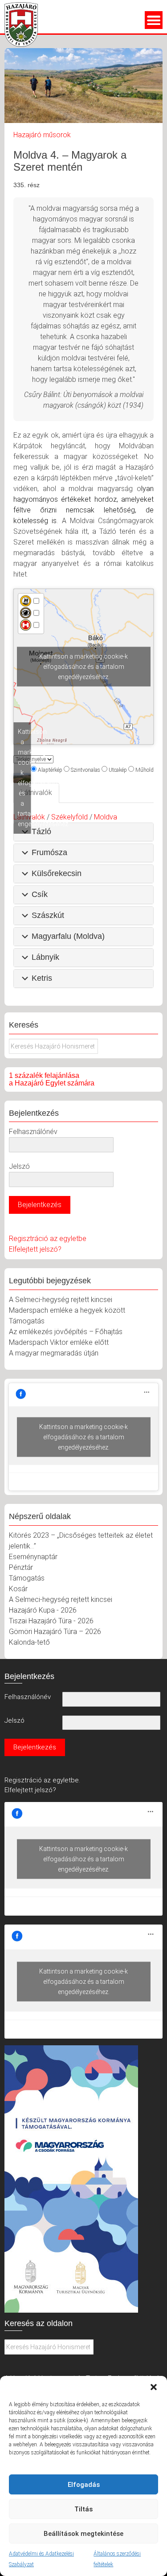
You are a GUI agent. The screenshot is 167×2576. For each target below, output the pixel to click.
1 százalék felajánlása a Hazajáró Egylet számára (52, 1079)
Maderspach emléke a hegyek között (67, 1310)
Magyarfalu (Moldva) (68, 936)
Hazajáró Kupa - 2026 (43, 1610)
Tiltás (83, 2509)
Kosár (18, 1589)
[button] (154, 2387)
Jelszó (19, 1166)
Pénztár (21, 1567)
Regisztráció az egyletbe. (42, 1780)
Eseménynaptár (33, 1557)
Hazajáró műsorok (42, 135)
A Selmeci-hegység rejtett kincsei (61, 1300)
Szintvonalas (86, 770)
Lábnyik (45, 957)
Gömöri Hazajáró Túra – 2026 (55, 1632)
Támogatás (27, 1321)
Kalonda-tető (29, 1642)
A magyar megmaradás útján (54, 1353)
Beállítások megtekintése (83, 2534)
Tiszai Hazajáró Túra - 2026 (51, 1621)
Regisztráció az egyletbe (48, 1239)
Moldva (106, 817)
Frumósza (49, 852)
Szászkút (48, 915)
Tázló (41, 831)
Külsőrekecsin (57, 873)
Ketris (42, 978)
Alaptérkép (50, 770)
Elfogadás (84, 2485)
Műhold (145, 770)
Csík (40, 894)
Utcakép (118, 770)
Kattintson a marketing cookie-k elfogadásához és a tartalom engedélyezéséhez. (83, 667)
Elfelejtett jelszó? (35, 1249)
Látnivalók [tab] (36, 792)
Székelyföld (69, 817)
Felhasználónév (33, 1132)
